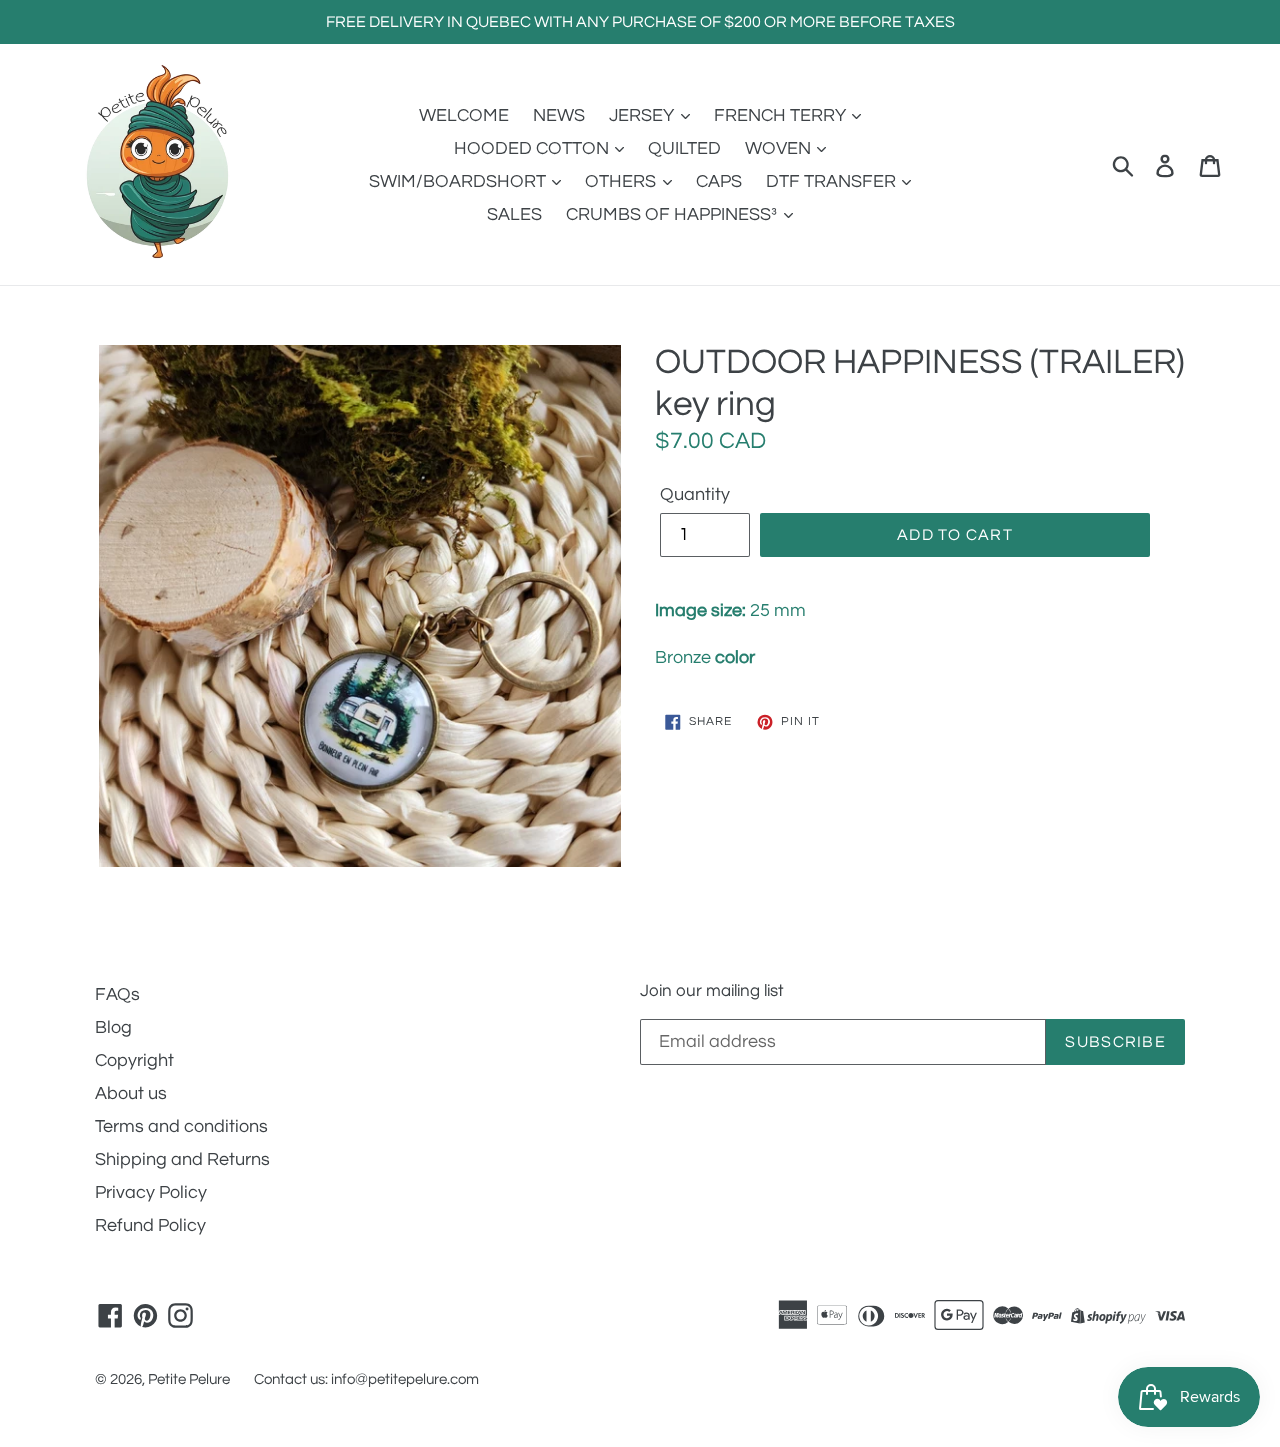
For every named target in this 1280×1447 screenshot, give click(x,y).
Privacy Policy (151, 1192)
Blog (113, 1027)
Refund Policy (150, 1225)
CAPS (719, 181)
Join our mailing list (712, 991)
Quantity (695, 494)
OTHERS (622, 181)
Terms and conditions (181, 1126)
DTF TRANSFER (833, 181)
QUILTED (684, 148)
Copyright (134, 1060)
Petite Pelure (189, 1379)
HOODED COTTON (533, 148)
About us (131, 1093)
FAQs (117, 994)
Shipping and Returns (182, 1159)
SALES (514, 214)
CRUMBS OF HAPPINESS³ (673, 214)
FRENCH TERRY (782, 115)
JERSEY (643, 115)
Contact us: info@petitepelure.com (366, 1379)
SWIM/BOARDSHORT (459, 181)
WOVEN (780, 148)
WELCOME (464, 115)
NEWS (559, 115)
